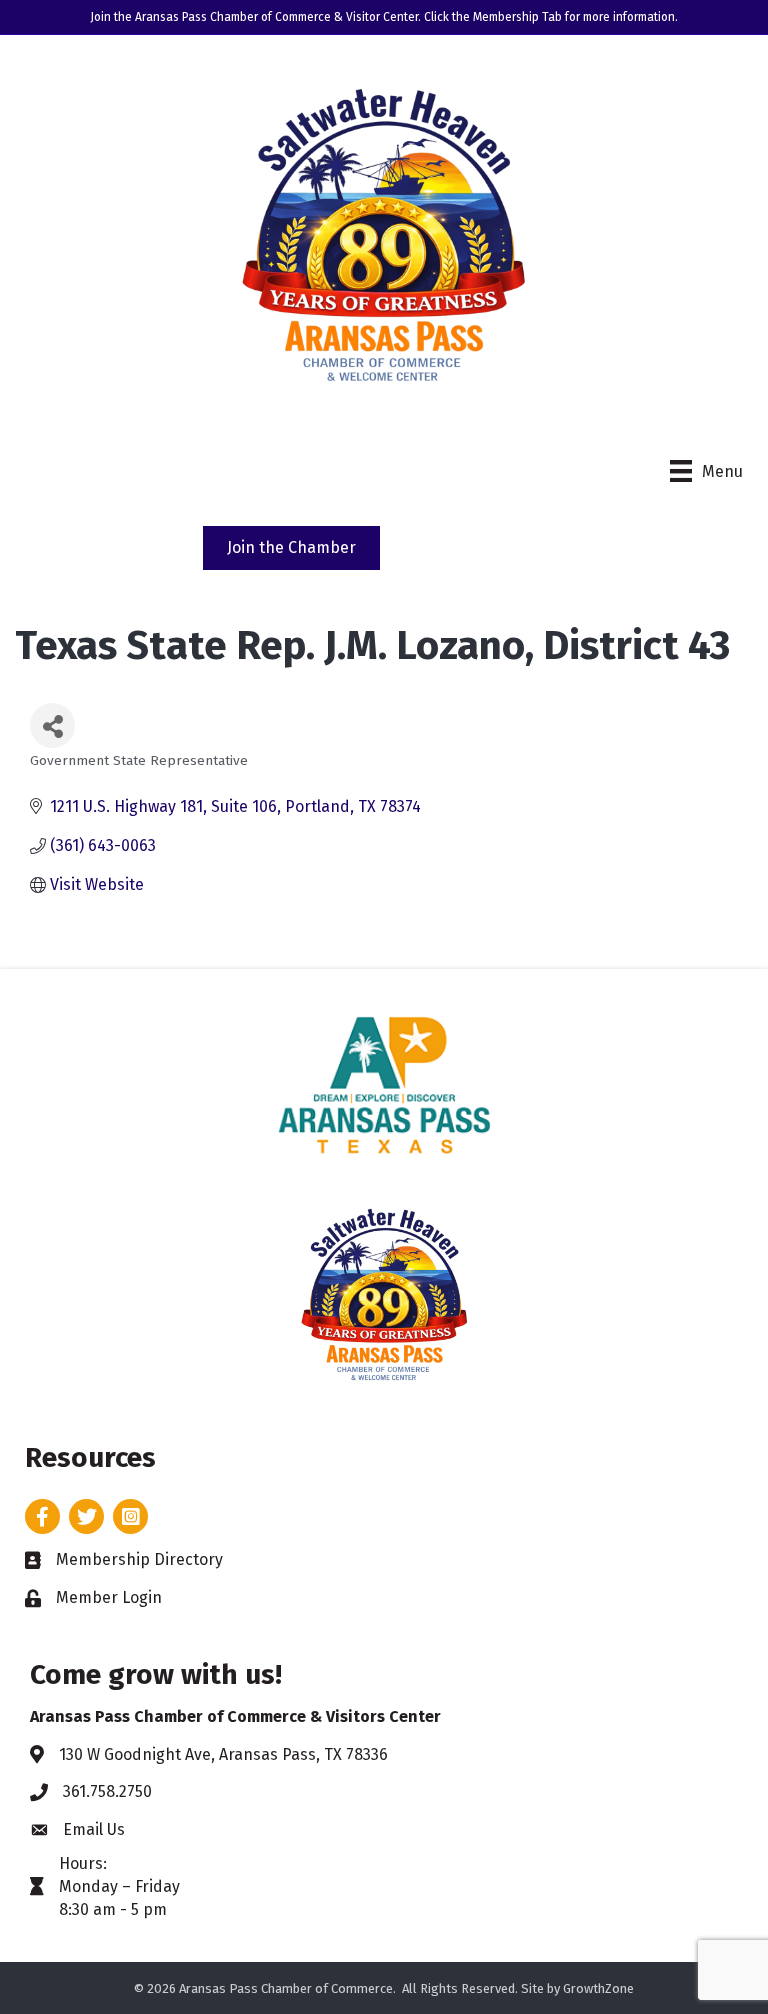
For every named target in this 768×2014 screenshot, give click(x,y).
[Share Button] (52, 725)
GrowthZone (598, 1988)
